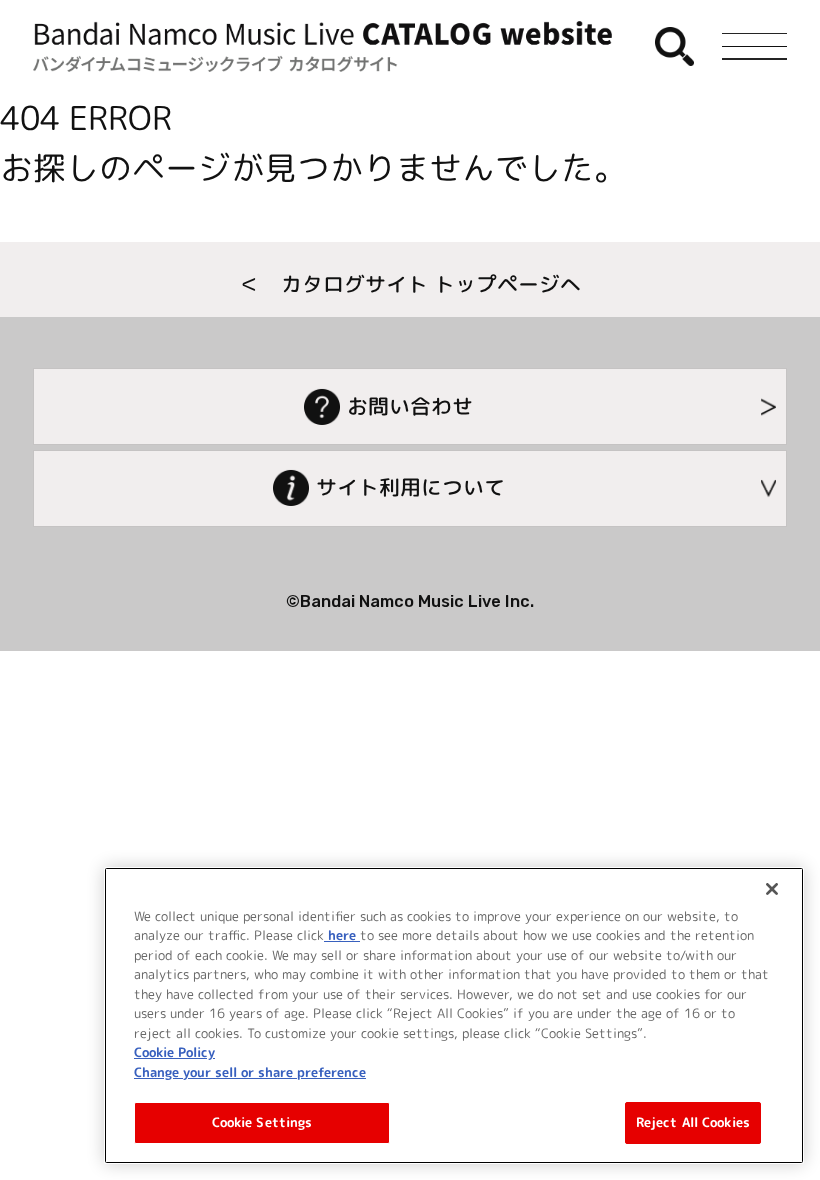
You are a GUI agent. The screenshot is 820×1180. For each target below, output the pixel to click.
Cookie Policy (174, 1052)
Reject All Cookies (693, 1122)
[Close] (772, 889)
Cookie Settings (262, 1122)
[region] (454, 1015)
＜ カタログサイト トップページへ (410, 284)
